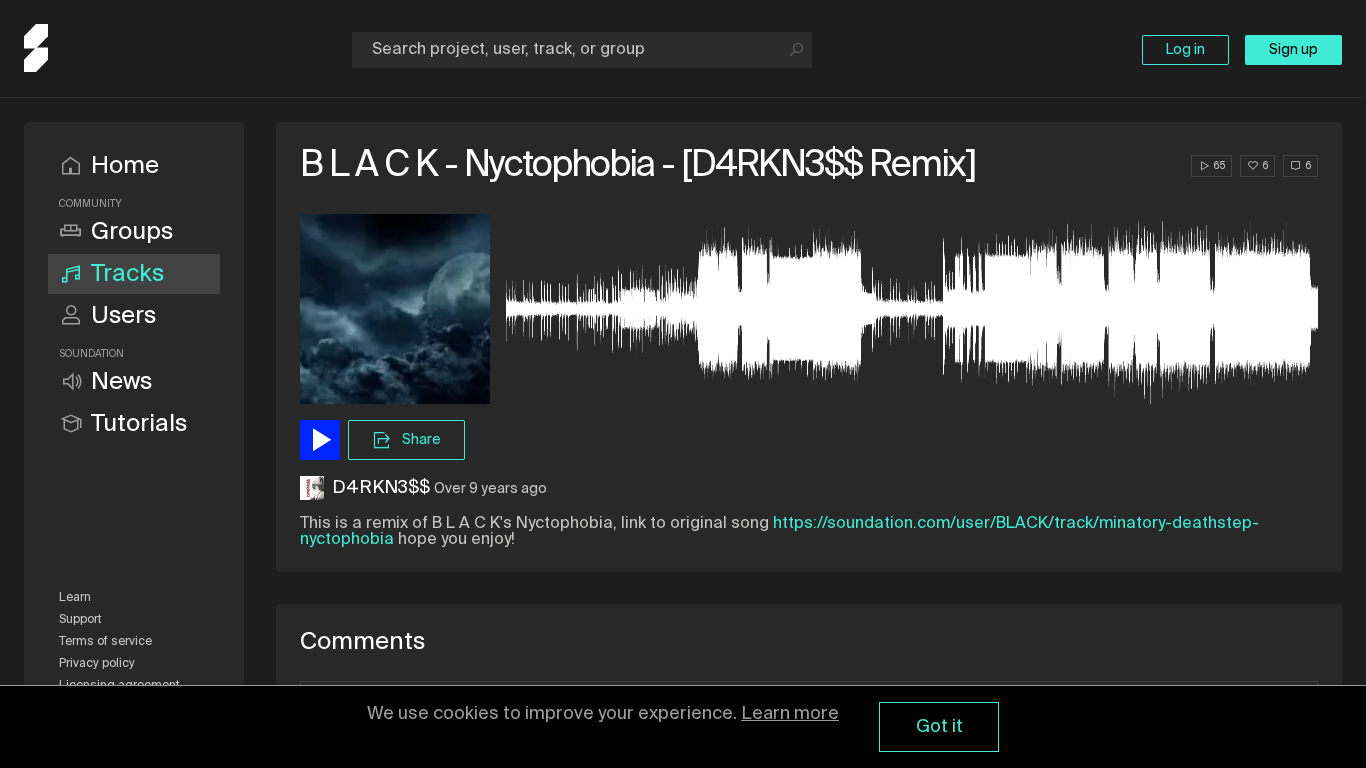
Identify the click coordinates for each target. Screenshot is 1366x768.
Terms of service (105, 642)
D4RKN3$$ (381, 488)
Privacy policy (97, 664)
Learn (75, 598)
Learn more (790, 714)
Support (80, 620)
